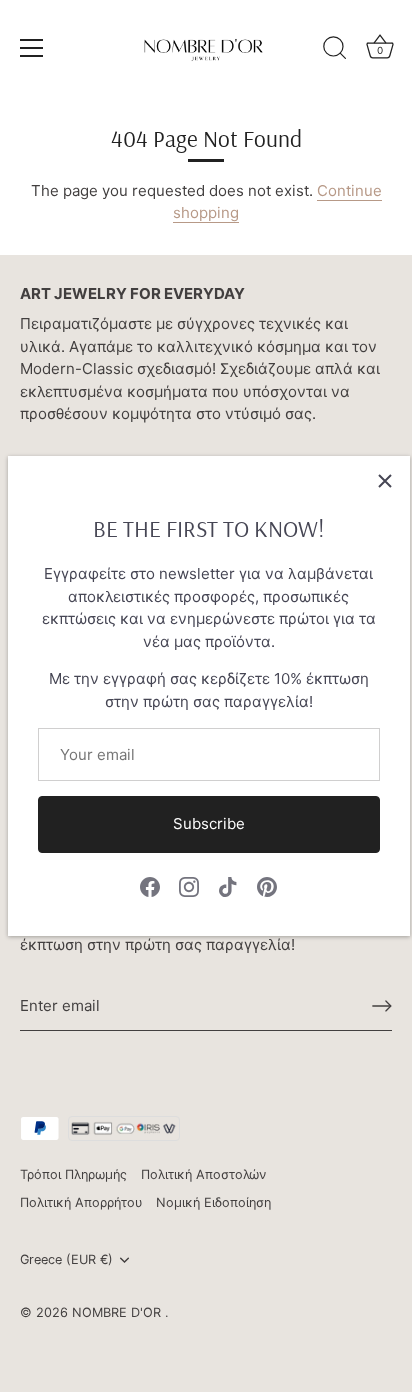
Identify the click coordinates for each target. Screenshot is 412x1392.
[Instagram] (189, 886)
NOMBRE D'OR (118, 1312)
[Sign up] (382, 1006)
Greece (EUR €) (66, 1259)
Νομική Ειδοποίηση (213, 1202)
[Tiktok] (228, 886)
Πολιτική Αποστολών (203, 1174)
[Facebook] (150, 886)
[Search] (335, 51)
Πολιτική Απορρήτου (81, 1202)
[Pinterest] (267, 886)
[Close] (385, 481)
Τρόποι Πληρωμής (73, 1174)
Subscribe (209, 823)
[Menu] (32, 48)
